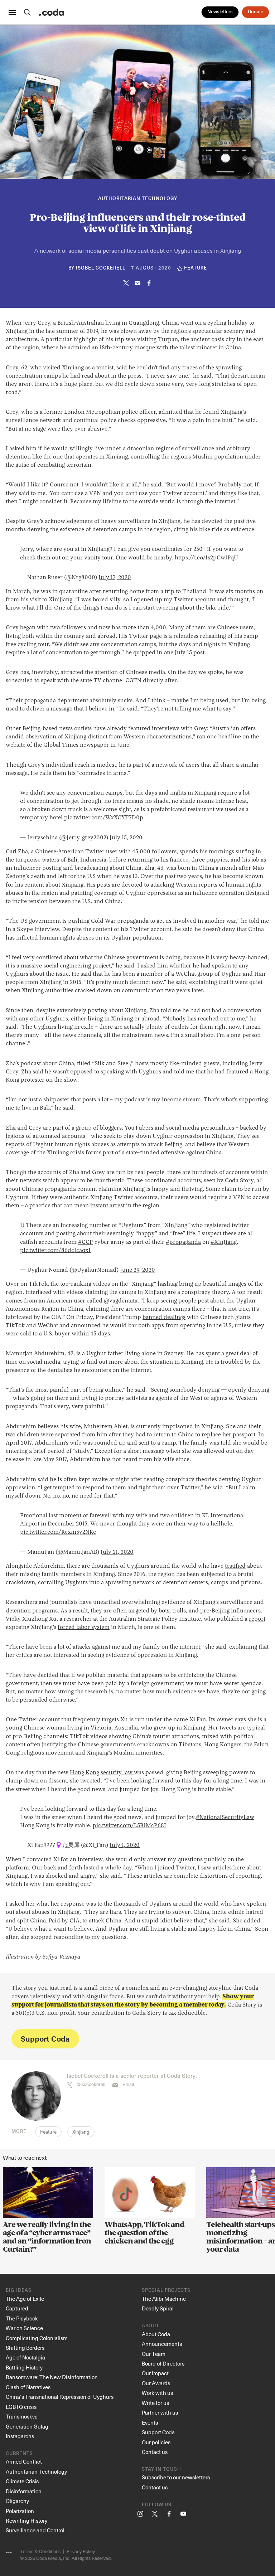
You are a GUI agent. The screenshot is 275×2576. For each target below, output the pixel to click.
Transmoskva (22, 2416)
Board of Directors (163, 2363)
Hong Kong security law (102, 1773)
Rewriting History (26, 2521)
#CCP (86, 1242)
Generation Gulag (27, 2426)
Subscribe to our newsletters (176, 2477)
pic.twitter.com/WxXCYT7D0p (104, 818)
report (257, 1619)
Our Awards (156, 2383)
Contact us (155, 2452)
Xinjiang (81, 2132)
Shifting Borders (25, 2348)
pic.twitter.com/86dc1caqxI (55, 1251)
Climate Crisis (22, 2481)
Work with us (157, 2393)
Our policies (156, 2442)
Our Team (154, 2354)
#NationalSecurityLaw (225, 1818)
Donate (255, 12)
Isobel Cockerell (101, 268)
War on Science (24, 2328)
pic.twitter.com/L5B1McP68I (129, 1826)
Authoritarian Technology (138, 199)
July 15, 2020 (126, 838)
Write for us (155, 2403)
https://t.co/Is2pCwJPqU (206, 558)
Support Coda (45, 2039)
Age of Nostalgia (25, 2357)
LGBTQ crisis (21, 2407)
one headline (224, 737)
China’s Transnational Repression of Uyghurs (60, 2397)
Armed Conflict (24, 2461)
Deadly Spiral (158, 2308)
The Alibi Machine (164, 2299)
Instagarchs (20, 2436)
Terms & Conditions (40, 2551)
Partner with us (160, 2412)
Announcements (162, 2344)
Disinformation (24, 2491)
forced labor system (84, 1627)
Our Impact (155, 2373)
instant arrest (107, 1206)
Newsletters (220, 12)
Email (128, 2084)
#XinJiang (224, 1242)
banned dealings (164, 1318)
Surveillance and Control (35, 2530)
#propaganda (183, 1242)
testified (235, 1566)
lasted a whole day (108, 1868)
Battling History (24, 2367)
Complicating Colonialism (37, 2338)
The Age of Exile (25, 2299)
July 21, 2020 (117, 1552)
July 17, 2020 (115, 578)
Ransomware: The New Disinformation (52, 2377)
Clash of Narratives (28, 2387)
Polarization (20, 2511)
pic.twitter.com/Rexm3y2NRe (58, 1532)
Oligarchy (17, 2501)
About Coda (156, 2334)
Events (150, 2422)
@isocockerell (91, 2084)
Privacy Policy (81, 2551)
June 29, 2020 (137, 1270)
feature (196, 268)
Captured (17, 2308)
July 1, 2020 (125, 1845)
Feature (48, 2132)
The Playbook (22, 2318)
